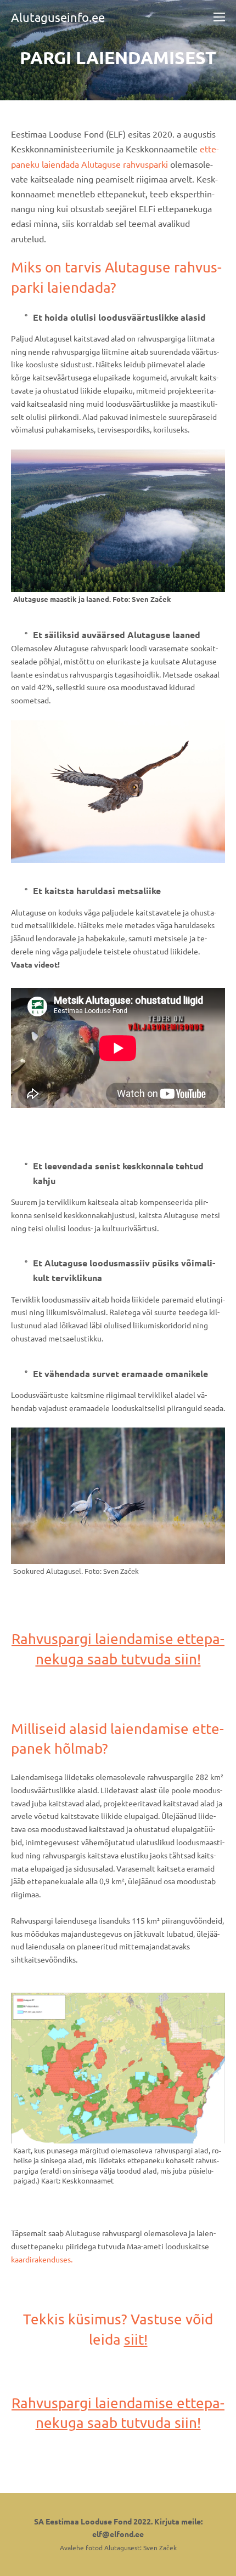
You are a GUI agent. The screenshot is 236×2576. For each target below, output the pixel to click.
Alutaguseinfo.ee (58, 17)
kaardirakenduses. (42, 2259)
